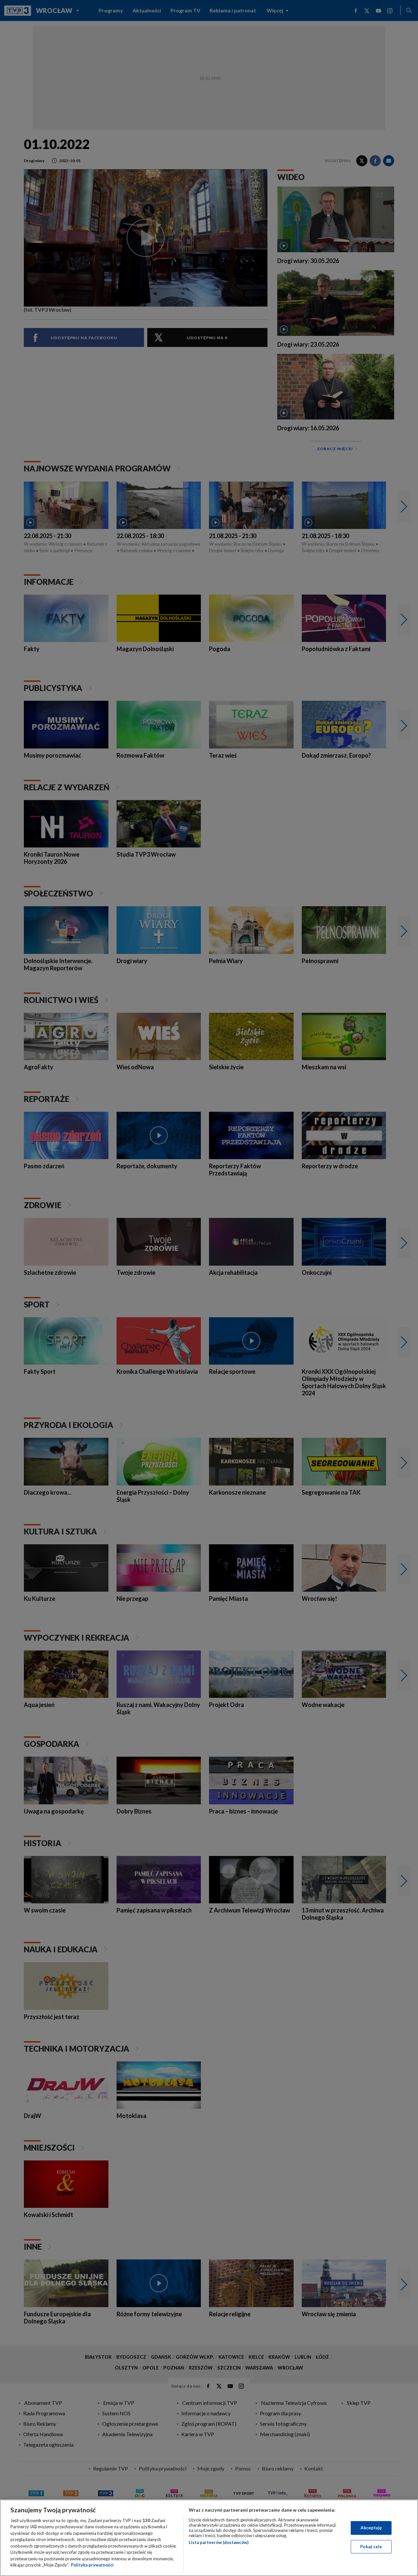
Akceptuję (371, 2528)
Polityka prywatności (92, 2565)
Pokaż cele (371, 2546)
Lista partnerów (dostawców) (219, 2542)
